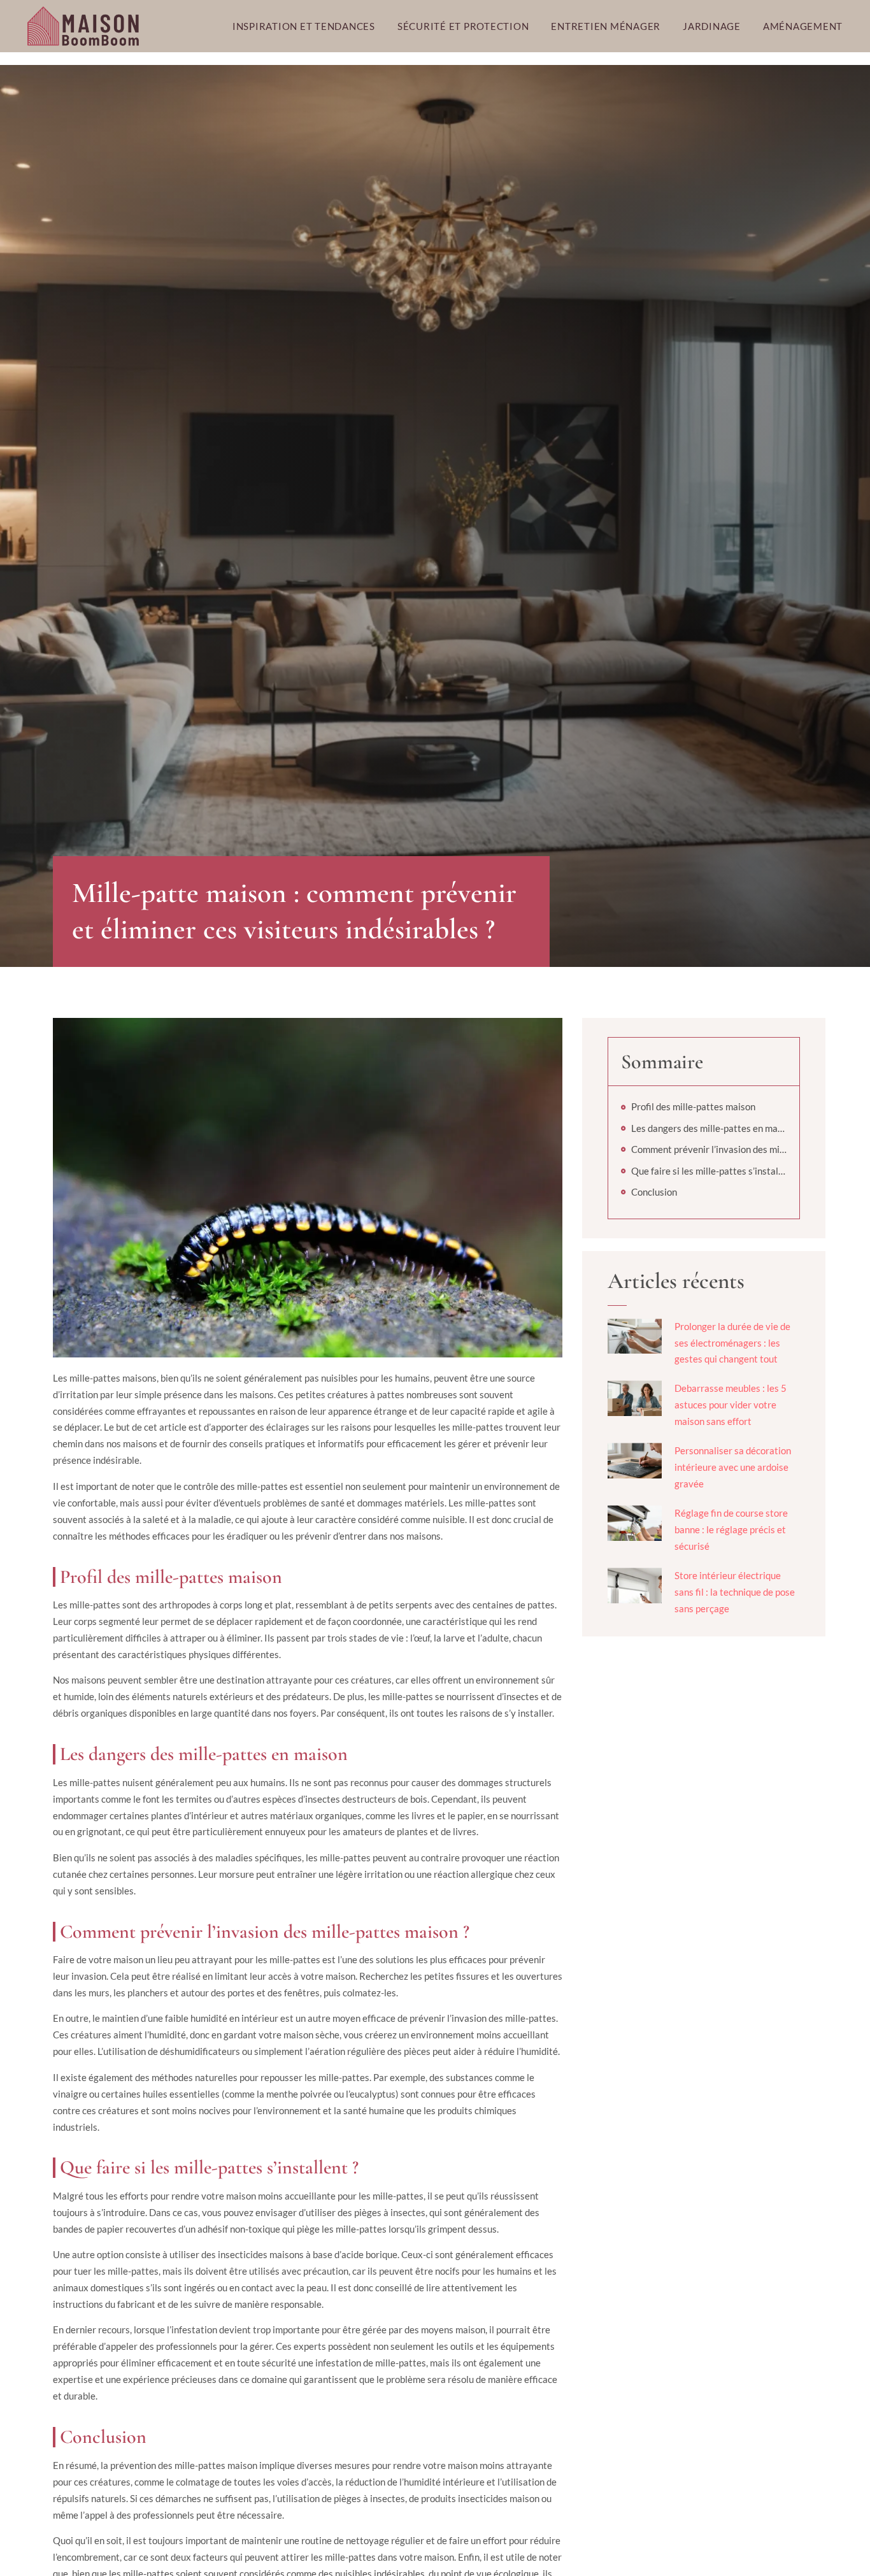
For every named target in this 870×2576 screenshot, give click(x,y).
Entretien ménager (606, 26)
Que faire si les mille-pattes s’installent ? (709, 1171)
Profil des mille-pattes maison (693, 1106)
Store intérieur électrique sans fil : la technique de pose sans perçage (735, 1592)
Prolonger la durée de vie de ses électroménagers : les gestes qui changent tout (732, 1343)
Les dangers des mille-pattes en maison (709, 1128)
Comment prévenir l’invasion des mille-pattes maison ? (709, 1149)
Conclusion (654, 1192)
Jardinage (712, 26)
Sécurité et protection (463, 26)
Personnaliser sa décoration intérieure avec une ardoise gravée (733, 1467)
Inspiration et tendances (304, 26)
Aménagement (803, 26)
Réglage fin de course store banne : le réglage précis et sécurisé (731, 1529)
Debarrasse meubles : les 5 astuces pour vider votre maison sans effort (731, 1405)
